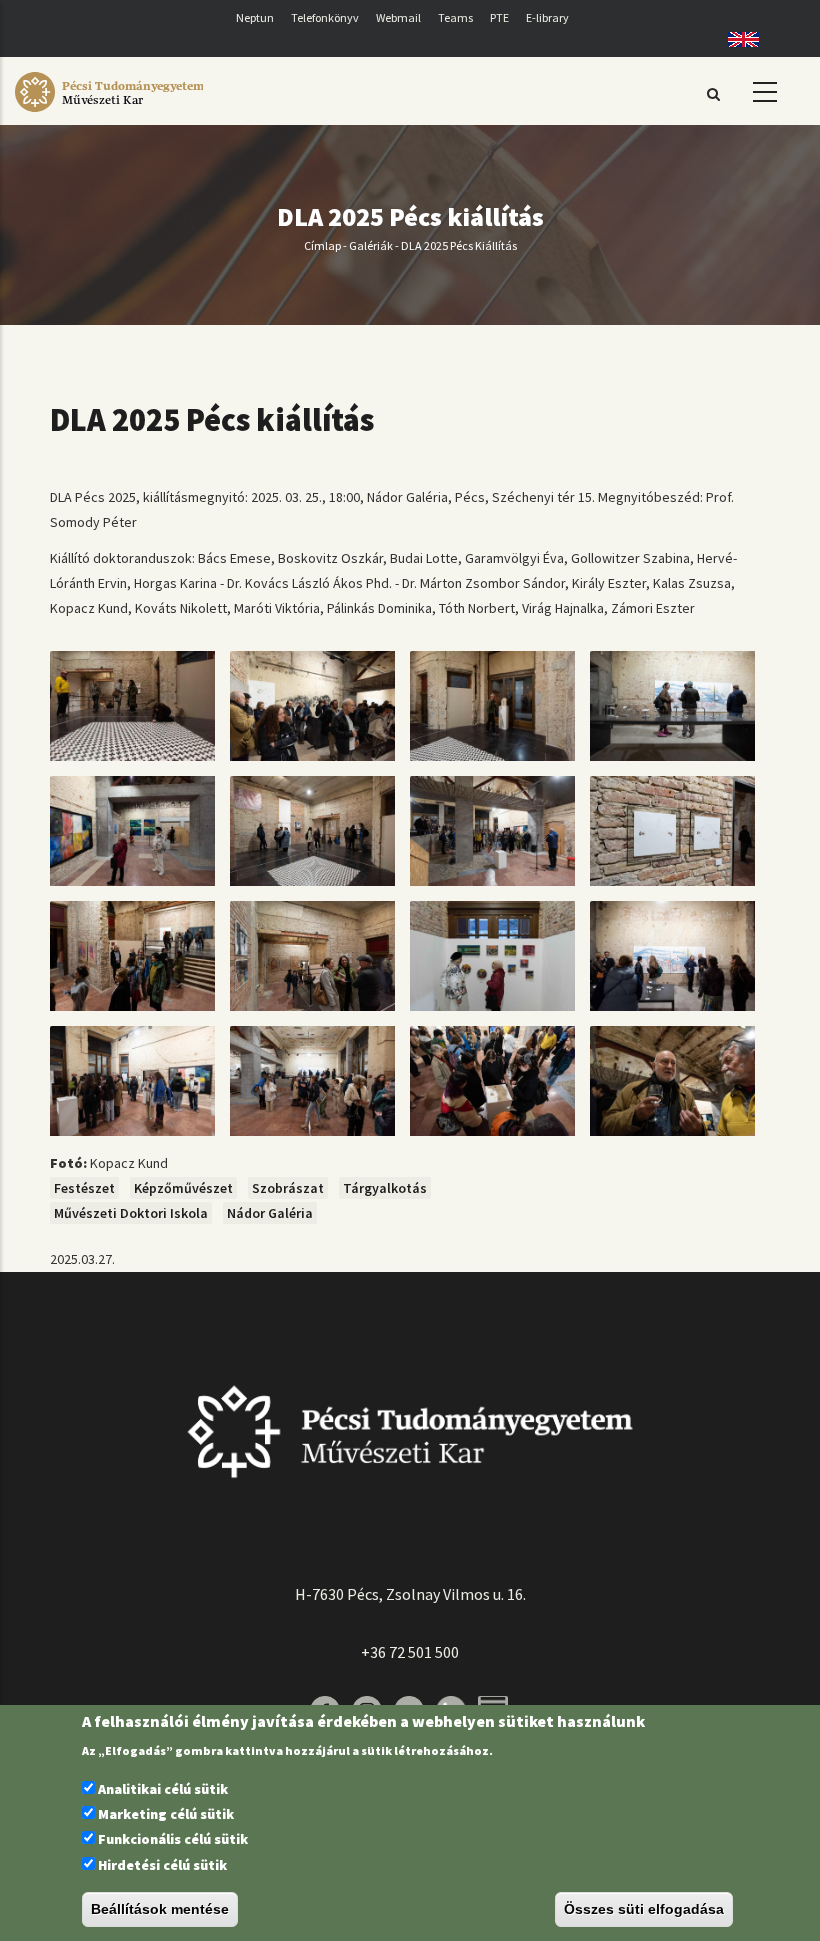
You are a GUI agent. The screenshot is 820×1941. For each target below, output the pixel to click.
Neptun (255, 17)
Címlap (322, 245)
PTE (499, 17)
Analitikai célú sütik (163, 1789)
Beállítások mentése (160, 1909)
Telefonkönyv (325, 17)
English (736, 39)
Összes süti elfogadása (644, 1909)
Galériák (371, 245)
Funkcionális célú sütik (173, 1839)
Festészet (84, 1188)
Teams (455, 17)
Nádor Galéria (270, 1213)
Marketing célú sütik (166, 1814)
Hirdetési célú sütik (162, 1865)
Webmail (398, 17)
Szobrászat (288, 1188)
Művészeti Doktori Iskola (131, 1213)
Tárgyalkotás (385, 1188)
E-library (547, 17)
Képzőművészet (183, 1188)
